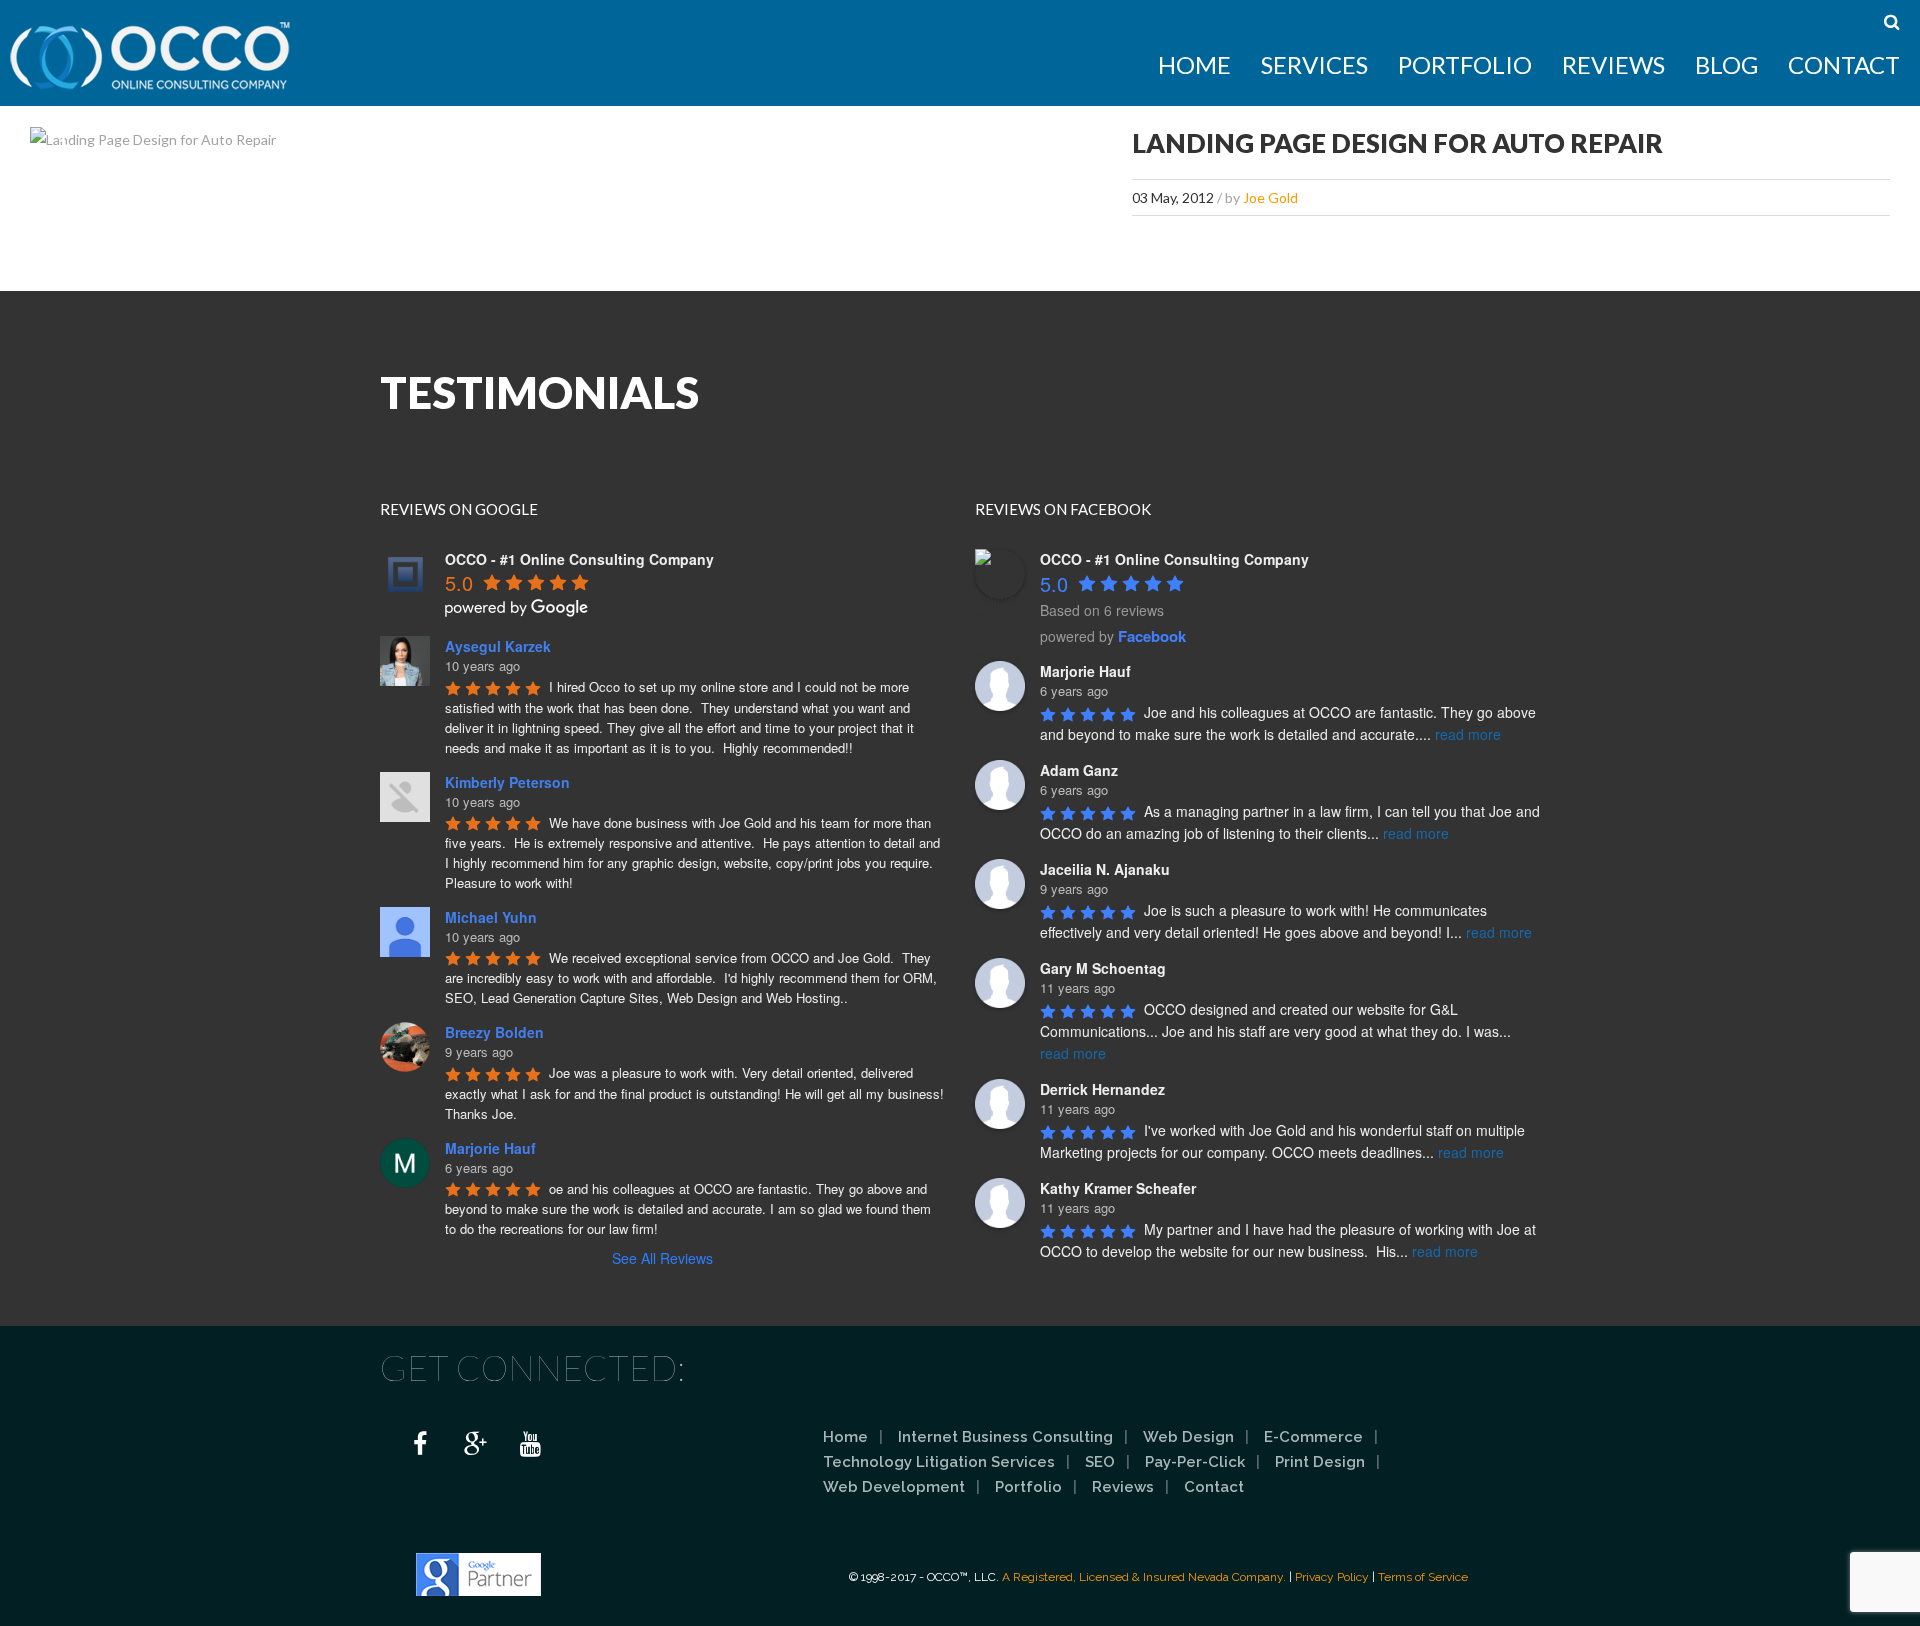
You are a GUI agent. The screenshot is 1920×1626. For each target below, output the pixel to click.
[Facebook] (420, 1445)
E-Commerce (1313, 1437)
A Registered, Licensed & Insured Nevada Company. (1144, 1577)
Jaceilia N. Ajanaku (1105, 869)
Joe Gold (1270, 197)
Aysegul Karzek (498, 646)
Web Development (894, 1487)
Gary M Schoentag (1103, 968)
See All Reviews (662, 1258)
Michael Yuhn (491, 917)
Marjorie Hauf (490, 1148)
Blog (1726, 64)
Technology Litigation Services (939, 1462)
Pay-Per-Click (1195, 1462)
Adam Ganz (1079, 770)
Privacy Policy (1332, 1577)
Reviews (1613, 64)
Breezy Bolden (494, 1032)
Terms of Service (1423, 1577)
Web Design (1188, 1437)
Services (1314, 64)
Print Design (1320, 1462)
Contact (1844, 64)
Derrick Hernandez (1102, 1089)
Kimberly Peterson (507, 782)
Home (1194, 64)
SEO (1100, 1462)
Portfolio (1465, 64)
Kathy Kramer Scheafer (1118, 1188)
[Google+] (475, 1445)
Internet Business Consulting (1005, 1437)
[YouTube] (530, 1445)
